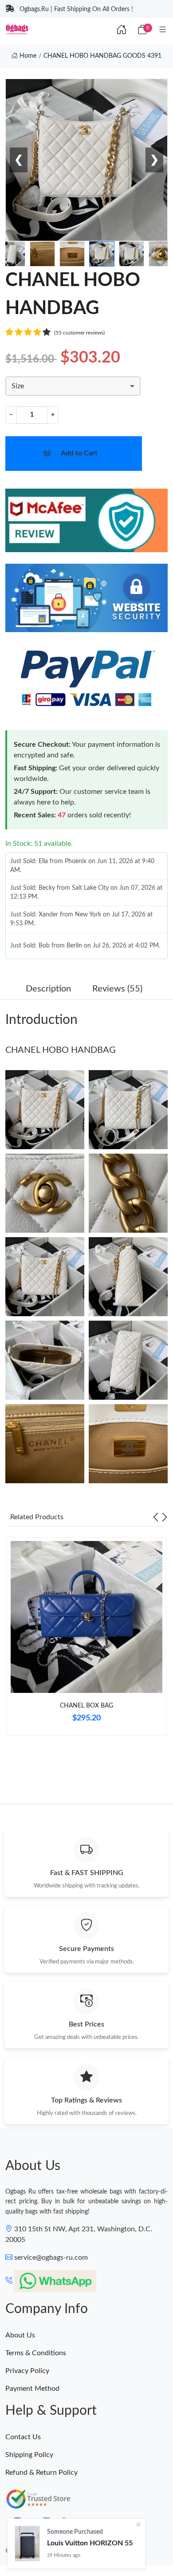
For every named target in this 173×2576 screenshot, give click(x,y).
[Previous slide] (156, 1517)
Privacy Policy (27, 2371)
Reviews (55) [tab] (117, 989)
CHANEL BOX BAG (86, 1706)
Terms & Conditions (36, 2353)
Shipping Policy (29, 2455)
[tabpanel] (86, 1640)
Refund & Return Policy (41, 2472)
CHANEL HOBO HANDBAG (61, 1050)
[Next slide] (165, 1517)
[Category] (163, 30)
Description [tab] (48, 989)
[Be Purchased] (27, 2544)
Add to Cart (79, 453)
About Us (20, 2335)
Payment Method (32, 2389)
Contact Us (23, 2437)
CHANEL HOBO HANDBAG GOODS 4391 (102, 56)
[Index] (122, 30)
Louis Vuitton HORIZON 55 (90, 2543)
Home (27, 56)
